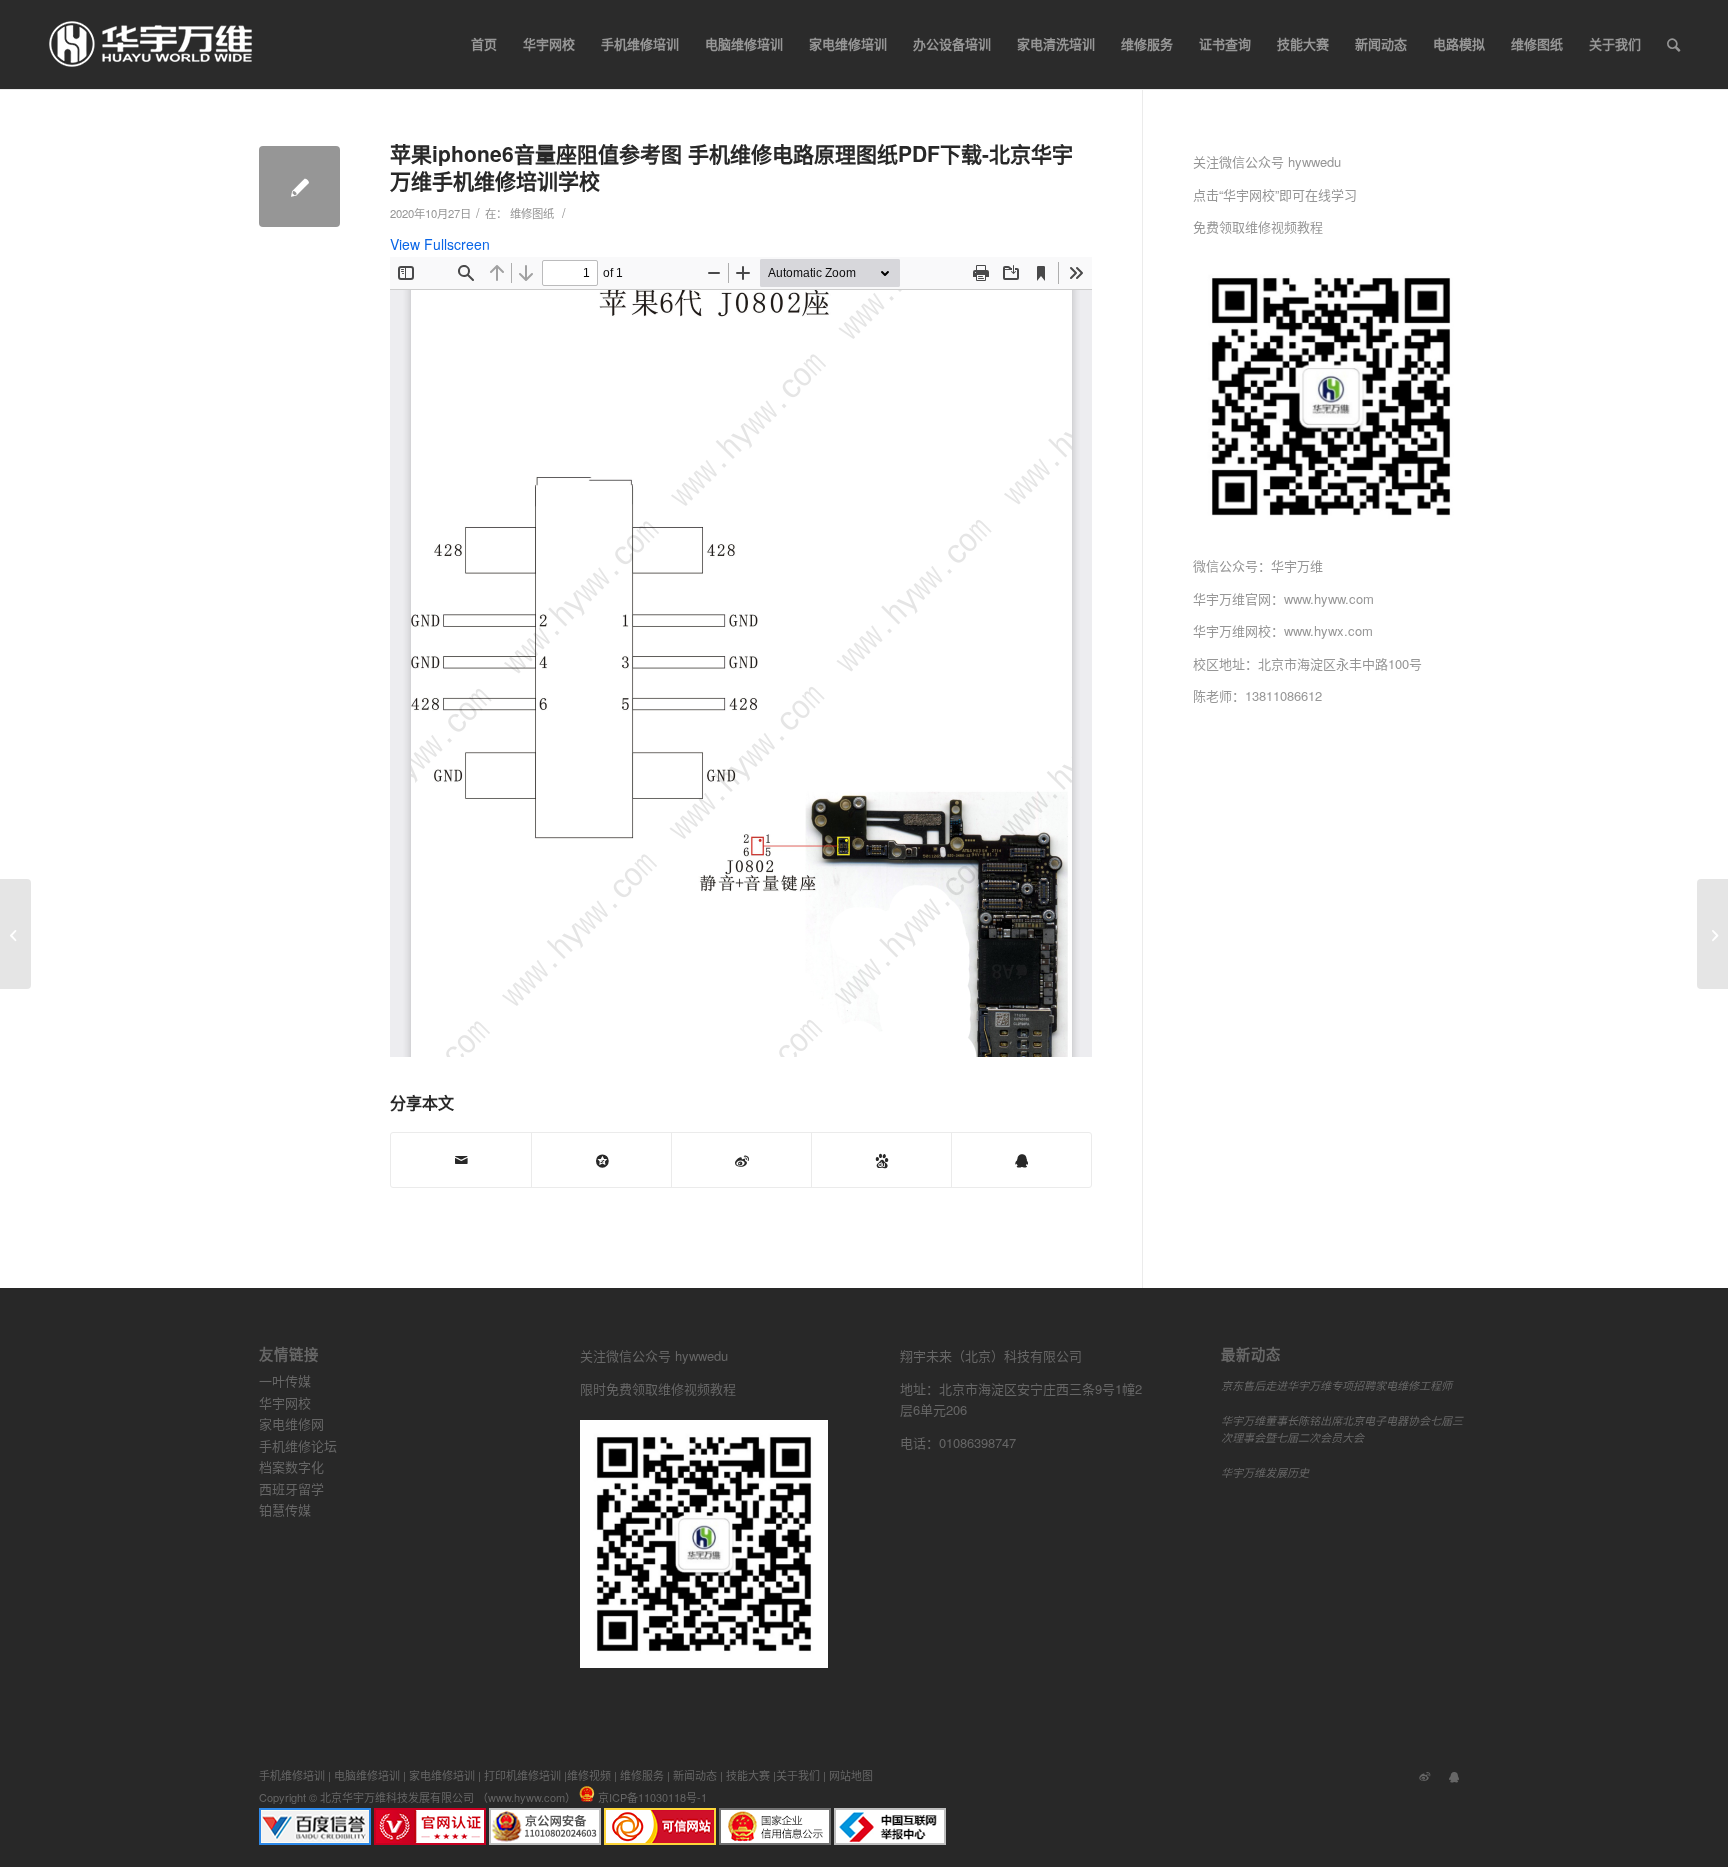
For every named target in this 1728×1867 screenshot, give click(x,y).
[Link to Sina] (1424, 1775)
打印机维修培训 (522, 1775)
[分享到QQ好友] (1021, 1160)
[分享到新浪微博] (741, 1160)
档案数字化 (291, 1466)
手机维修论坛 (298, 1445)
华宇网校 (285, 1402)
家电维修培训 (442, 1775)
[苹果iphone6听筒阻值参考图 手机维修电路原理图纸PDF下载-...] (15, 934)
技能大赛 (748, 1775)
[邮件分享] (461, 1160)
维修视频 (589, 1775)
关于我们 (798, 1775)
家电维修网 (291, 1423)
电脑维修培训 (367, 1775)
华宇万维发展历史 (1265, 1472)
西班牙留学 (291, 1488)
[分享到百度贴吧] (881, 1160)
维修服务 (642, 1775)
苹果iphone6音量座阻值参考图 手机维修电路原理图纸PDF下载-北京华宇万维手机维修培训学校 (731, 166)
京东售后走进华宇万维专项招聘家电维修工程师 (1336, 1385)
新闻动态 (695, 1775)
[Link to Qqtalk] (1454, 1775)
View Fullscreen (440, 244)
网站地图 (851, 1775)
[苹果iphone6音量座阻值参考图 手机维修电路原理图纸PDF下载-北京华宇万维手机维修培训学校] (299, 186)
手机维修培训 (292, 1775)
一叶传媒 (285, 1380)
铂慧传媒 (285, 1509)
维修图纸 (532, 213)
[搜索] (1673, 44)
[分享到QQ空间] (601, 1160)
